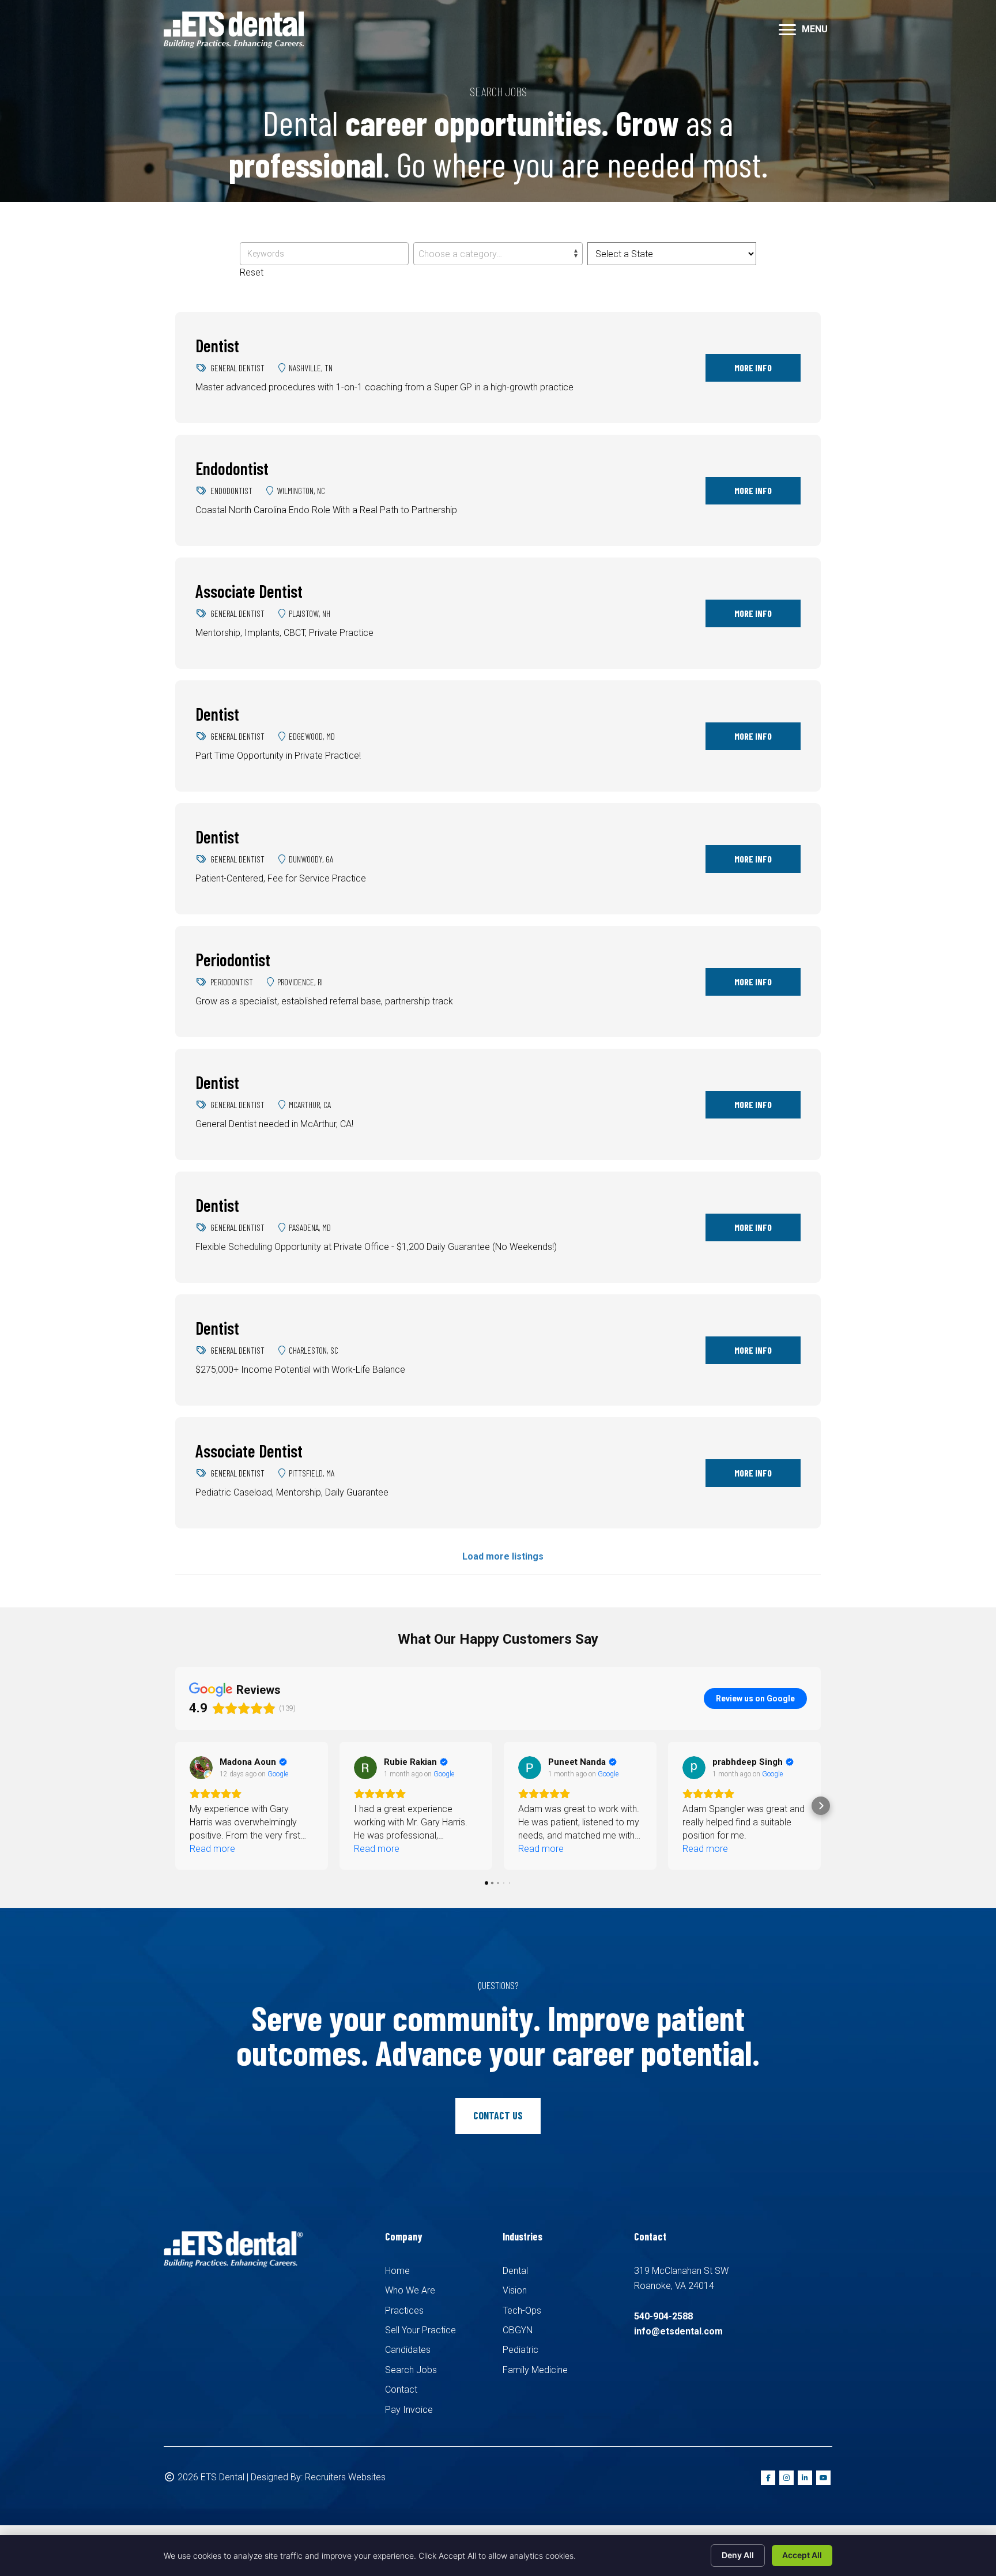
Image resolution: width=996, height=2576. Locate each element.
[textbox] (498, 254)
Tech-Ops (522, 2311)
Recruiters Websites (345, 2477)
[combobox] (498, 254)
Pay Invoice (409, 2410)
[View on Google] (201, 1768)
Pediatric (520, 2350)
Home (397, 2271)
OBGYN (518, 2330)
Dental (515, 2271)
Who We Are (410, 2290)
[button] (175, 1806)
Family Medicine (535, 2370)
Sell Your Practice (420, 2330)
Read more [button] (212, 1849)
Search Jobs (411, 2370)
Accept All (802, 2555)
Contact (401, 2389)
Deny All (738, 2555)
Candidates (408, 2350)
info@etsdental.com (678, 2331)
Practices (404, 2311)
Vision (515, 2290)
